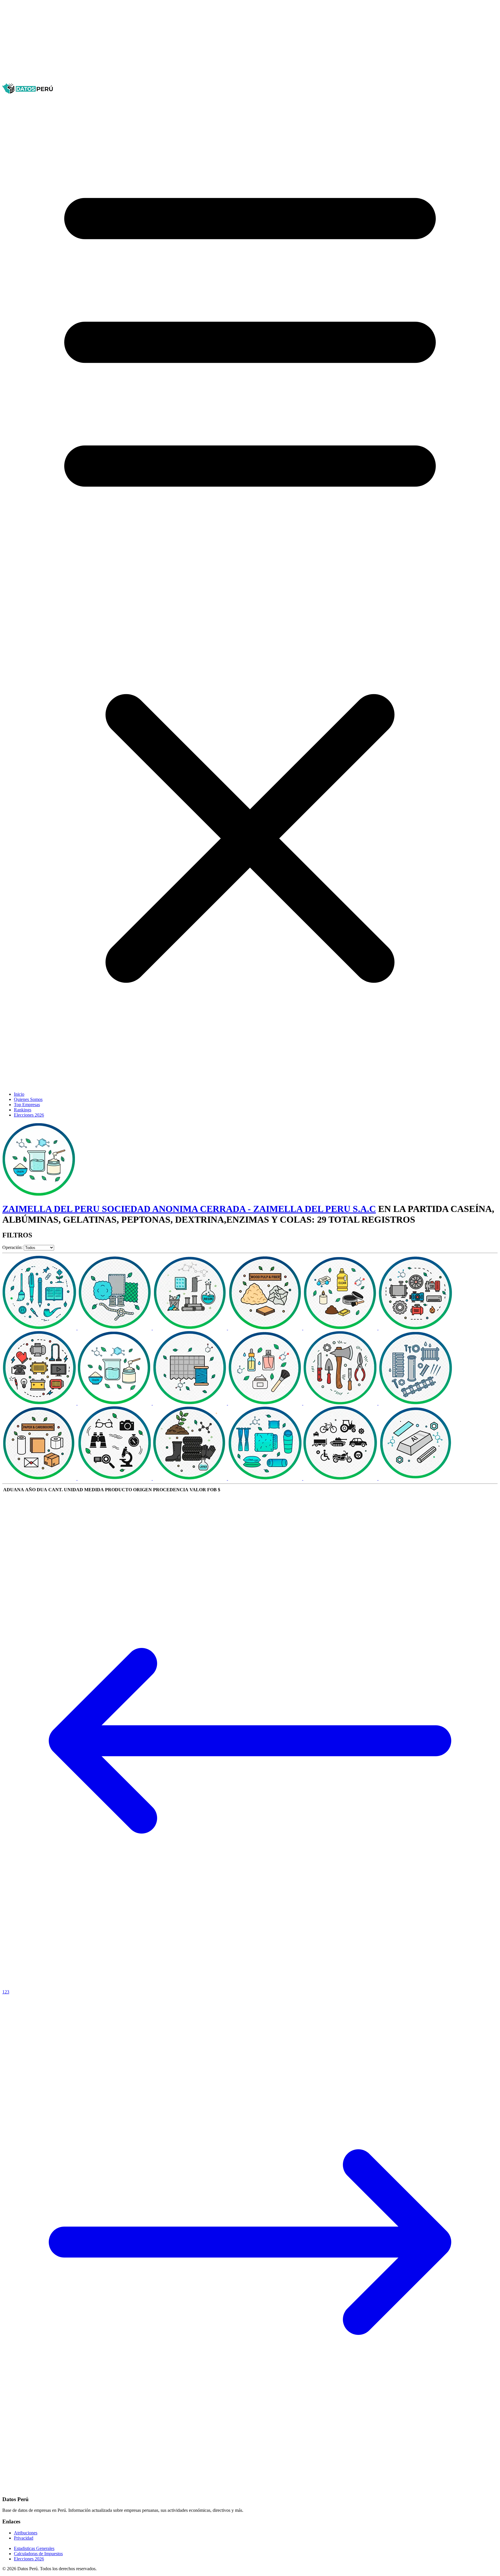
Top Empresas (27, 1105)
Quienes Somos (28, 1099)
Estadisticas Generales (34, 2548)
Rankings (23, 1110)
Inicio (19, 1094)
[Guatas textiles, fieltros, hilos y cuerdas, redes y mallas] (115, 1328)
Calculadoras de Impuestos (38, 2554)
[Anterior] (250, 1987)
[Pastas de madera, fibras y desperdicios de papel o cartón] (266, 1328)
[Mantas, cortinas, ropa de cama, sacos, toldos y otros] (266, 1478)
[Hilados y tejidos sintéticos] (190, 1403)
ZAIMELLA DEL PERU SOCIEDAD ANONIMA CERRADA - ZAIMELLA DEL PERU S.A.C (189, 1209)
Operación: (12, 1247)
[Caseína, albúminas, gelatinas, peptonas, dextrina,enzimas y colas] (115, 1403)
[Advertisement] (176, 43)
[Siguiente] (250, 2488)
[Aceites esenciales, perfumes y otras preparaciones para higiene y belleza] (266, 1403)
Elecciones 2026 (29, 1115)
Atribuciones (26, 2533)
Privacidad (24, 2538)
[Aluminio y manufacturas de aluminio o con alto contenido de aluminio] (416, 1478)
